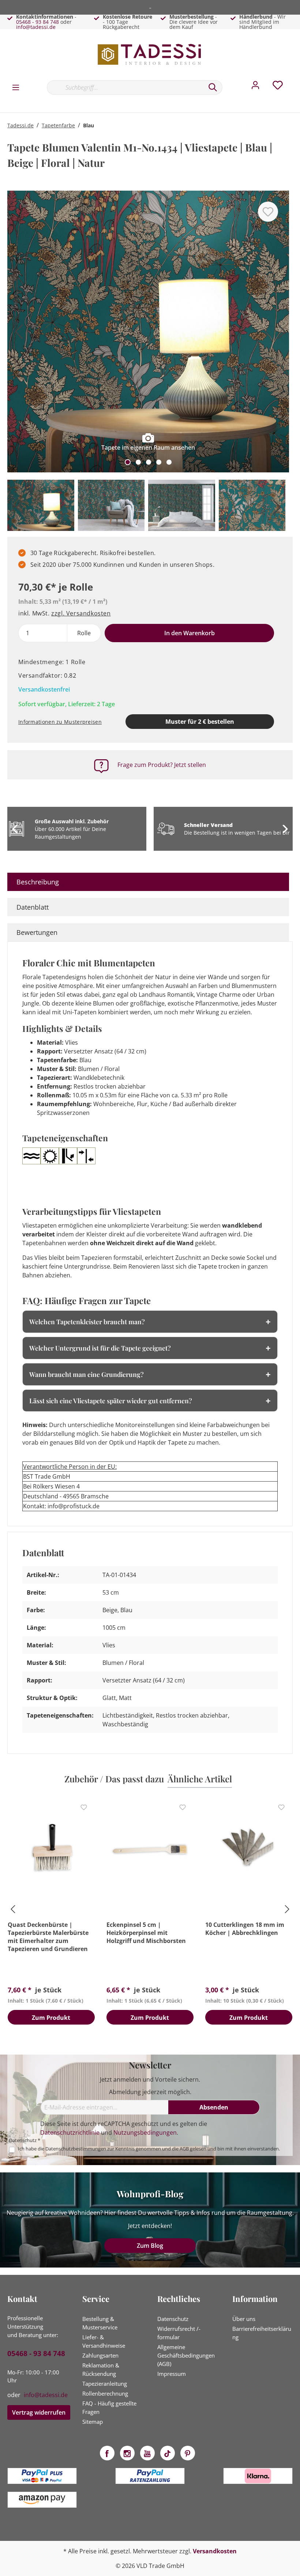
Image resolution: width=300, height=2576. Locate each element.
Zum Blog (150, 2246)
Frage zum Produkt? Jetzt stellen (162, 765)
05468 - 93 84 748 (37, 22)
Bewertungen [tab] (37, 932)
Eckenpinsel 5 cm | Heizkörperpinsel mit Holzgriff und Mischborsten (146, 1933)
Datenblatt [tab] (33, 907)
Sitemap (93, 2422)
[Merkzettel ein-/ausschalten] (268, 212)
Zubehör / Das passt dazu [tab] (114, 1779)
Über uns (244, 2319)
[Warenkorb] (296, 80)
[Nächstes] (280, 335)
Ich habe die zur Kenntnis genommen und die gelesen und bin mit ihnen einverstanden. (149, 2149)
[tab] (148, 882)
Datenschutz (173, 2319)
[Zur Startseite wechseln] (150, 54)
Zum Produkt (51, 2018)
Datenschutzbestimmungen (76, 2149)
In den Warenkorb (190, 633)
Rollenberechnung (105, 2393)
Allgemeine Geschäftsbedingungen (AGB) (186, 2355)
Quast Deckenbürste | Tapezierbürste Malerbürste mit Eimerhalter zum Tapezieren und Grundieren (48, 1937)
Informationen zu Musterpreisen (60, 722)
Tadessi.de (20, 125)
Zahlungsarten (100, 2355)
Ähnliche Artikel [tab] (200, 1779)
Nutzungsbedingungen (145, 2133)
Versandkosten (215, 2551)
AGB (184, 2149)
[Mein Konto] (255, 87)
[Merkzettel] (278, 87)
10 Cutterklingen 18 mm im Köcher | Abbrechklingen (245, 1929)
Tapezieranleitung (105, 2384)
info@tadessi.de (36, 27)
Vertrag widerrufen (39, 2412)
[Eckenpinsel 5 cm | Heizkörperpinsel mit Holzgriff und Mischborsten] (150, 1849)
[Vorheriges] (16, 335)
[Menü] (16, 87)
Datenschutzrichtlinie (70, 2133)
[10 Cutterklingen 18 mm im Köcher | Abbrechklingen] (249, 1849)
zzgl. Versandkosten (81, 613)
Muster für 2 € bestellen (200, 722)
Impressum (172, 2374)
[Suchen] (213, 87)
